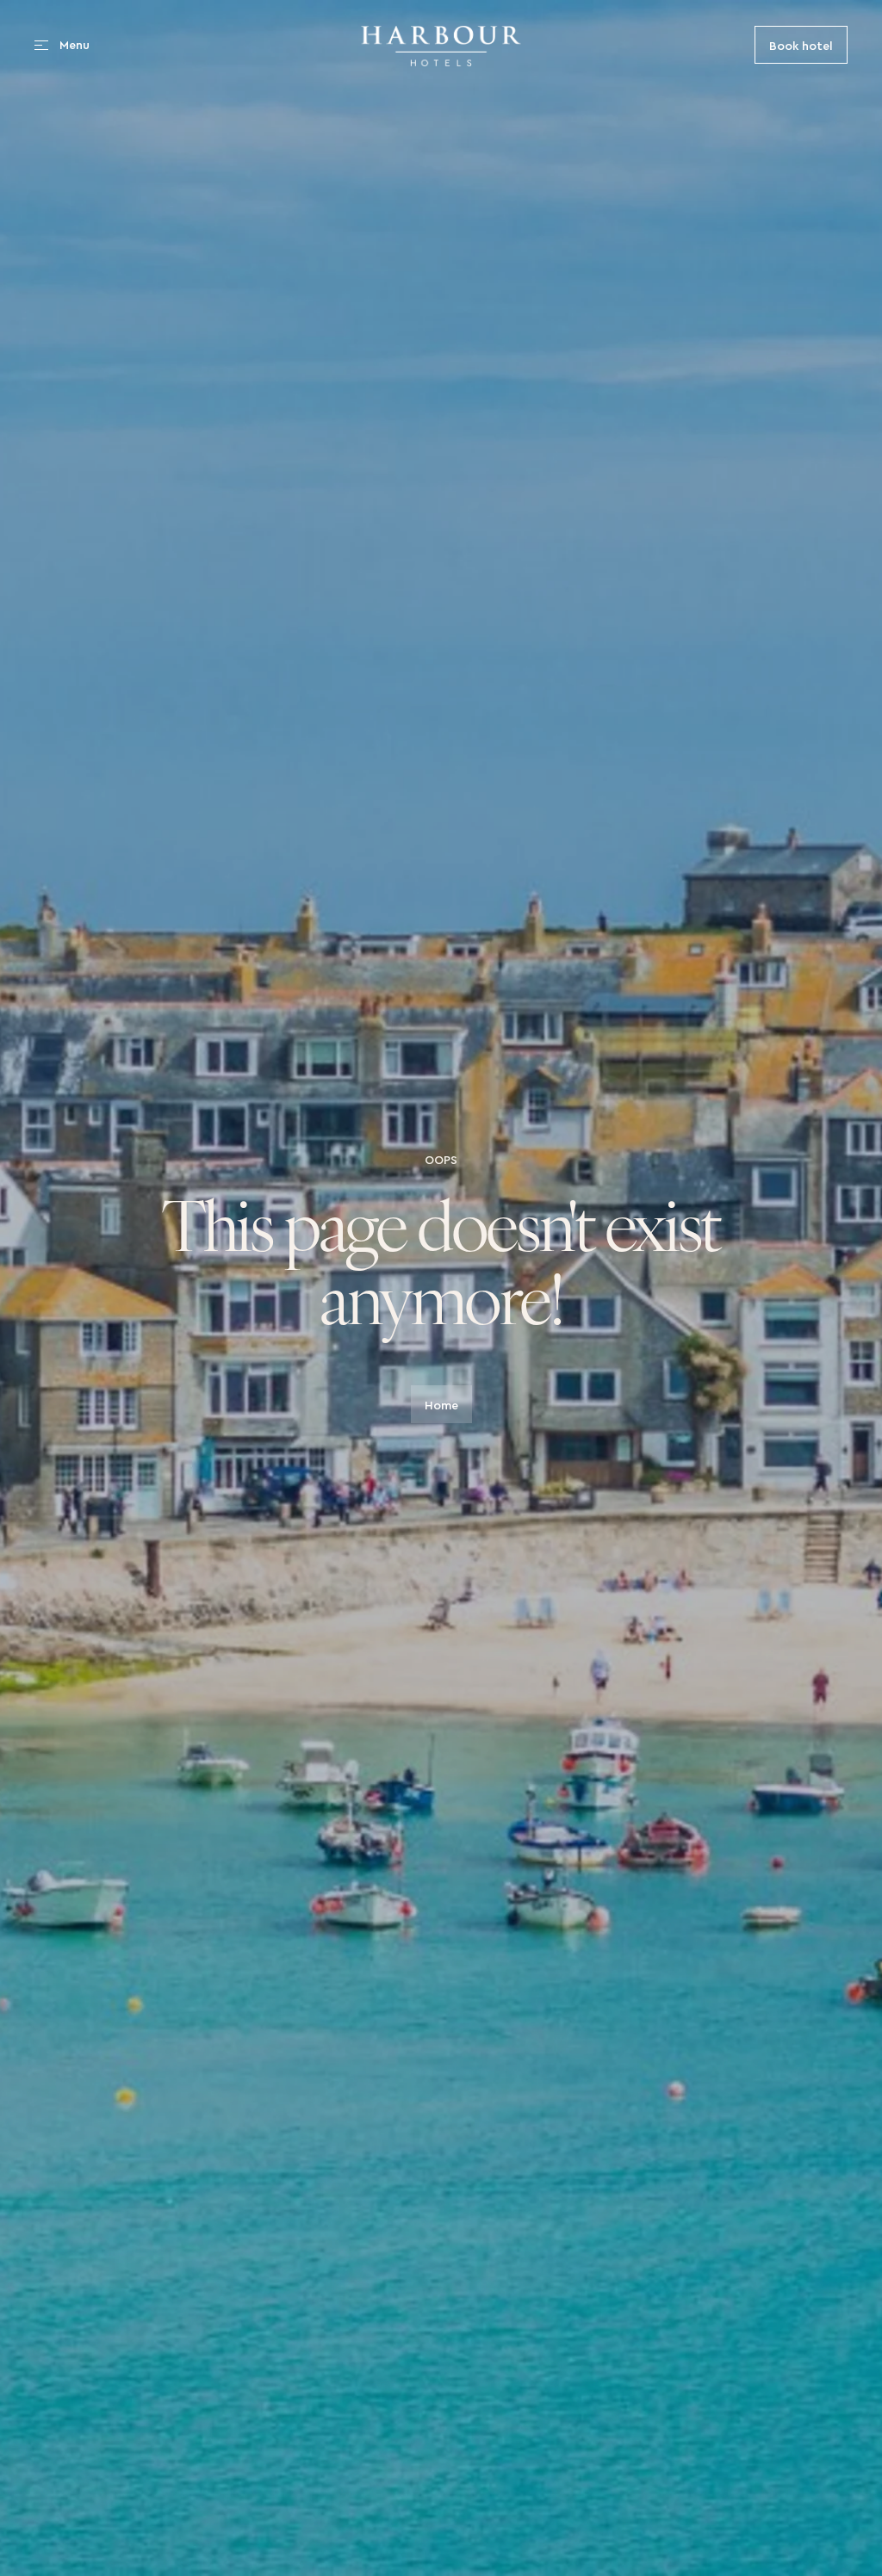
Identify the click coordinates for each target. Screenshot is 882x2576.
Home (441, 1404)
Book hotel (801, 44)
